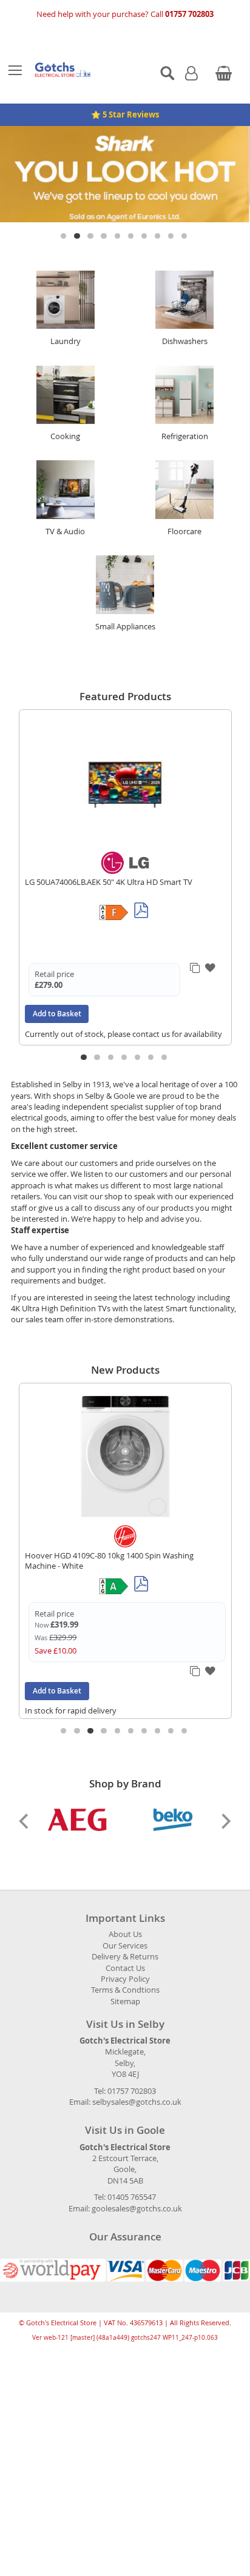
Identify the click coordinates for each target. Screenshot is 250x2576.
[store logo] (84, 70)
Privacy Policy (125, 1964)
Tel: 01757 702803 (125, 2075)
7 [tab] (145, 221)
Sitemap (125, 1986)
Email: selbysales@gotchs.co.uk (125, 2087)
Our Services (125, 1930)
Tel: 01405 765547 (125, 2182)
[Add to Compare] (196, 954)
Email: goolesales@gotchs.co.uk (125, 2193)
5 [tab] (119, 221)
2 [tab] (78, 221)
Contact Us (125, 1952)
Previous (25, 1806)
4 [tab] (105, 221)
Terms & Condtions (125, 1975)
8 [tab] (159, 221)
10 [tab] (185, 221)
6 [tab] (132, 221)
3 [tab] (91, 221)
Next (225, 1806)
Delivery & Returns (125, 1942)
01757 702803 (189, 14)
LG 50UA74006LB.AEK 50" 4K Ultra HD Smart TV (109, 866)
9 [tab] (172, 221)
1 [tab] (65, 221)
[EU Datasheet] (142, 896)
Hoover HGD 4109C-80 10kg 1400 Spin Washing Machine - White (109, 1545)
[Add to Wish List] (212, 953)
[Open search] (167, 73)
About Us (125, 1919)
